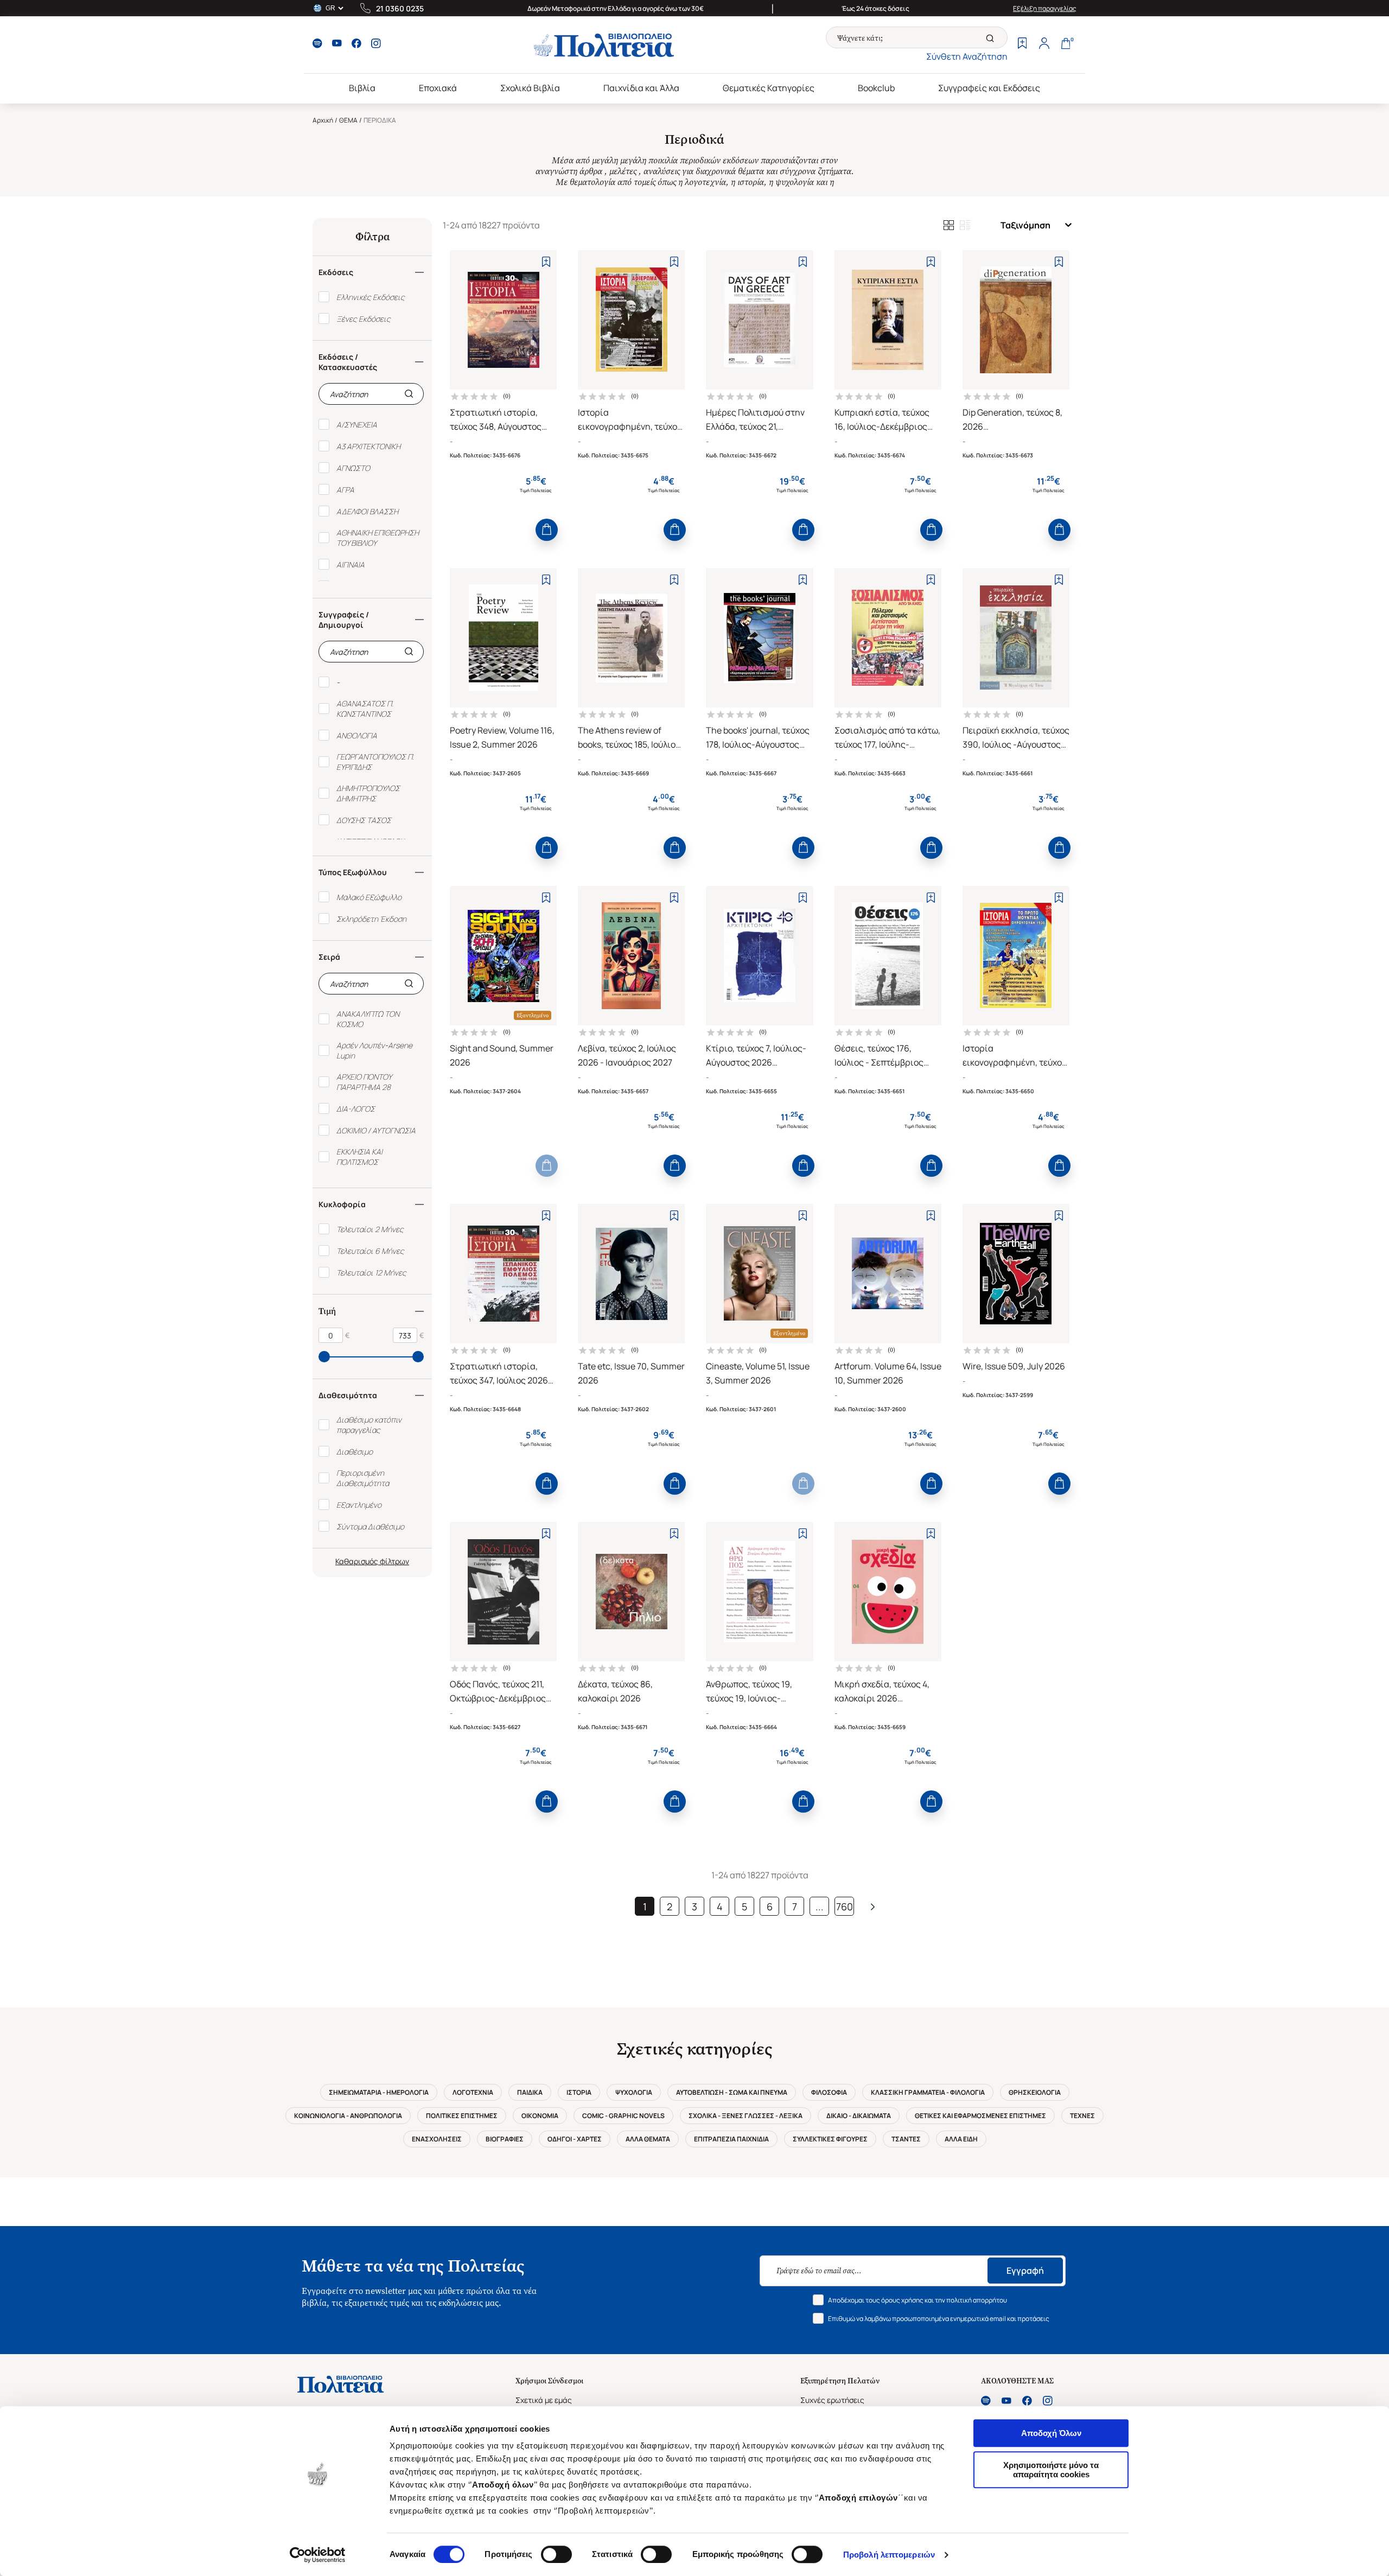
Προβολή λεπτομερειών (889, 2555)
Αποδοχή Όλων (1051, 2433)
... (820, 1907)
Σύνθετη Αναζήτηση (967, 56)
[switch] (556, 2554)
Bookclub (876, 88)
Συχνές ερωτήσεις (832, 2400)
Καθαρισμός (357, 1561)
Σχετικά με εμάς (544, 2400)
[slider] (324, 1357)
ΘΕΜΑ (348, 120)
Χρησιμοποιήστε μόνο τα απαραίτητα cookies (1051, 2470)
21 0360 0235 (400, 8)
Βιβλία (362, 88)
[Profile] (1044, 44)
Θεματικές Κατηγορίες (769, 88)
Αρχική (323, 120)
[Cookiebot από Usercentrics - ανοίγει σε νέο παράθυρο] (318, 2555)
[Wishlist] (1022, 44)
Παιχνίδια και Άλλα (641, 88)
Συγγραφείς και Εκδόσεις (989, 88)
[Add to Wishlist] (546, 262)
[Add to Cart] (547, 530)
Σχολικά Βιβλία (530, 88)
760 (845, 1907)
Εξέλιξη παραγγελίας (1045, 8)
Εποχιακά (438, 88)
